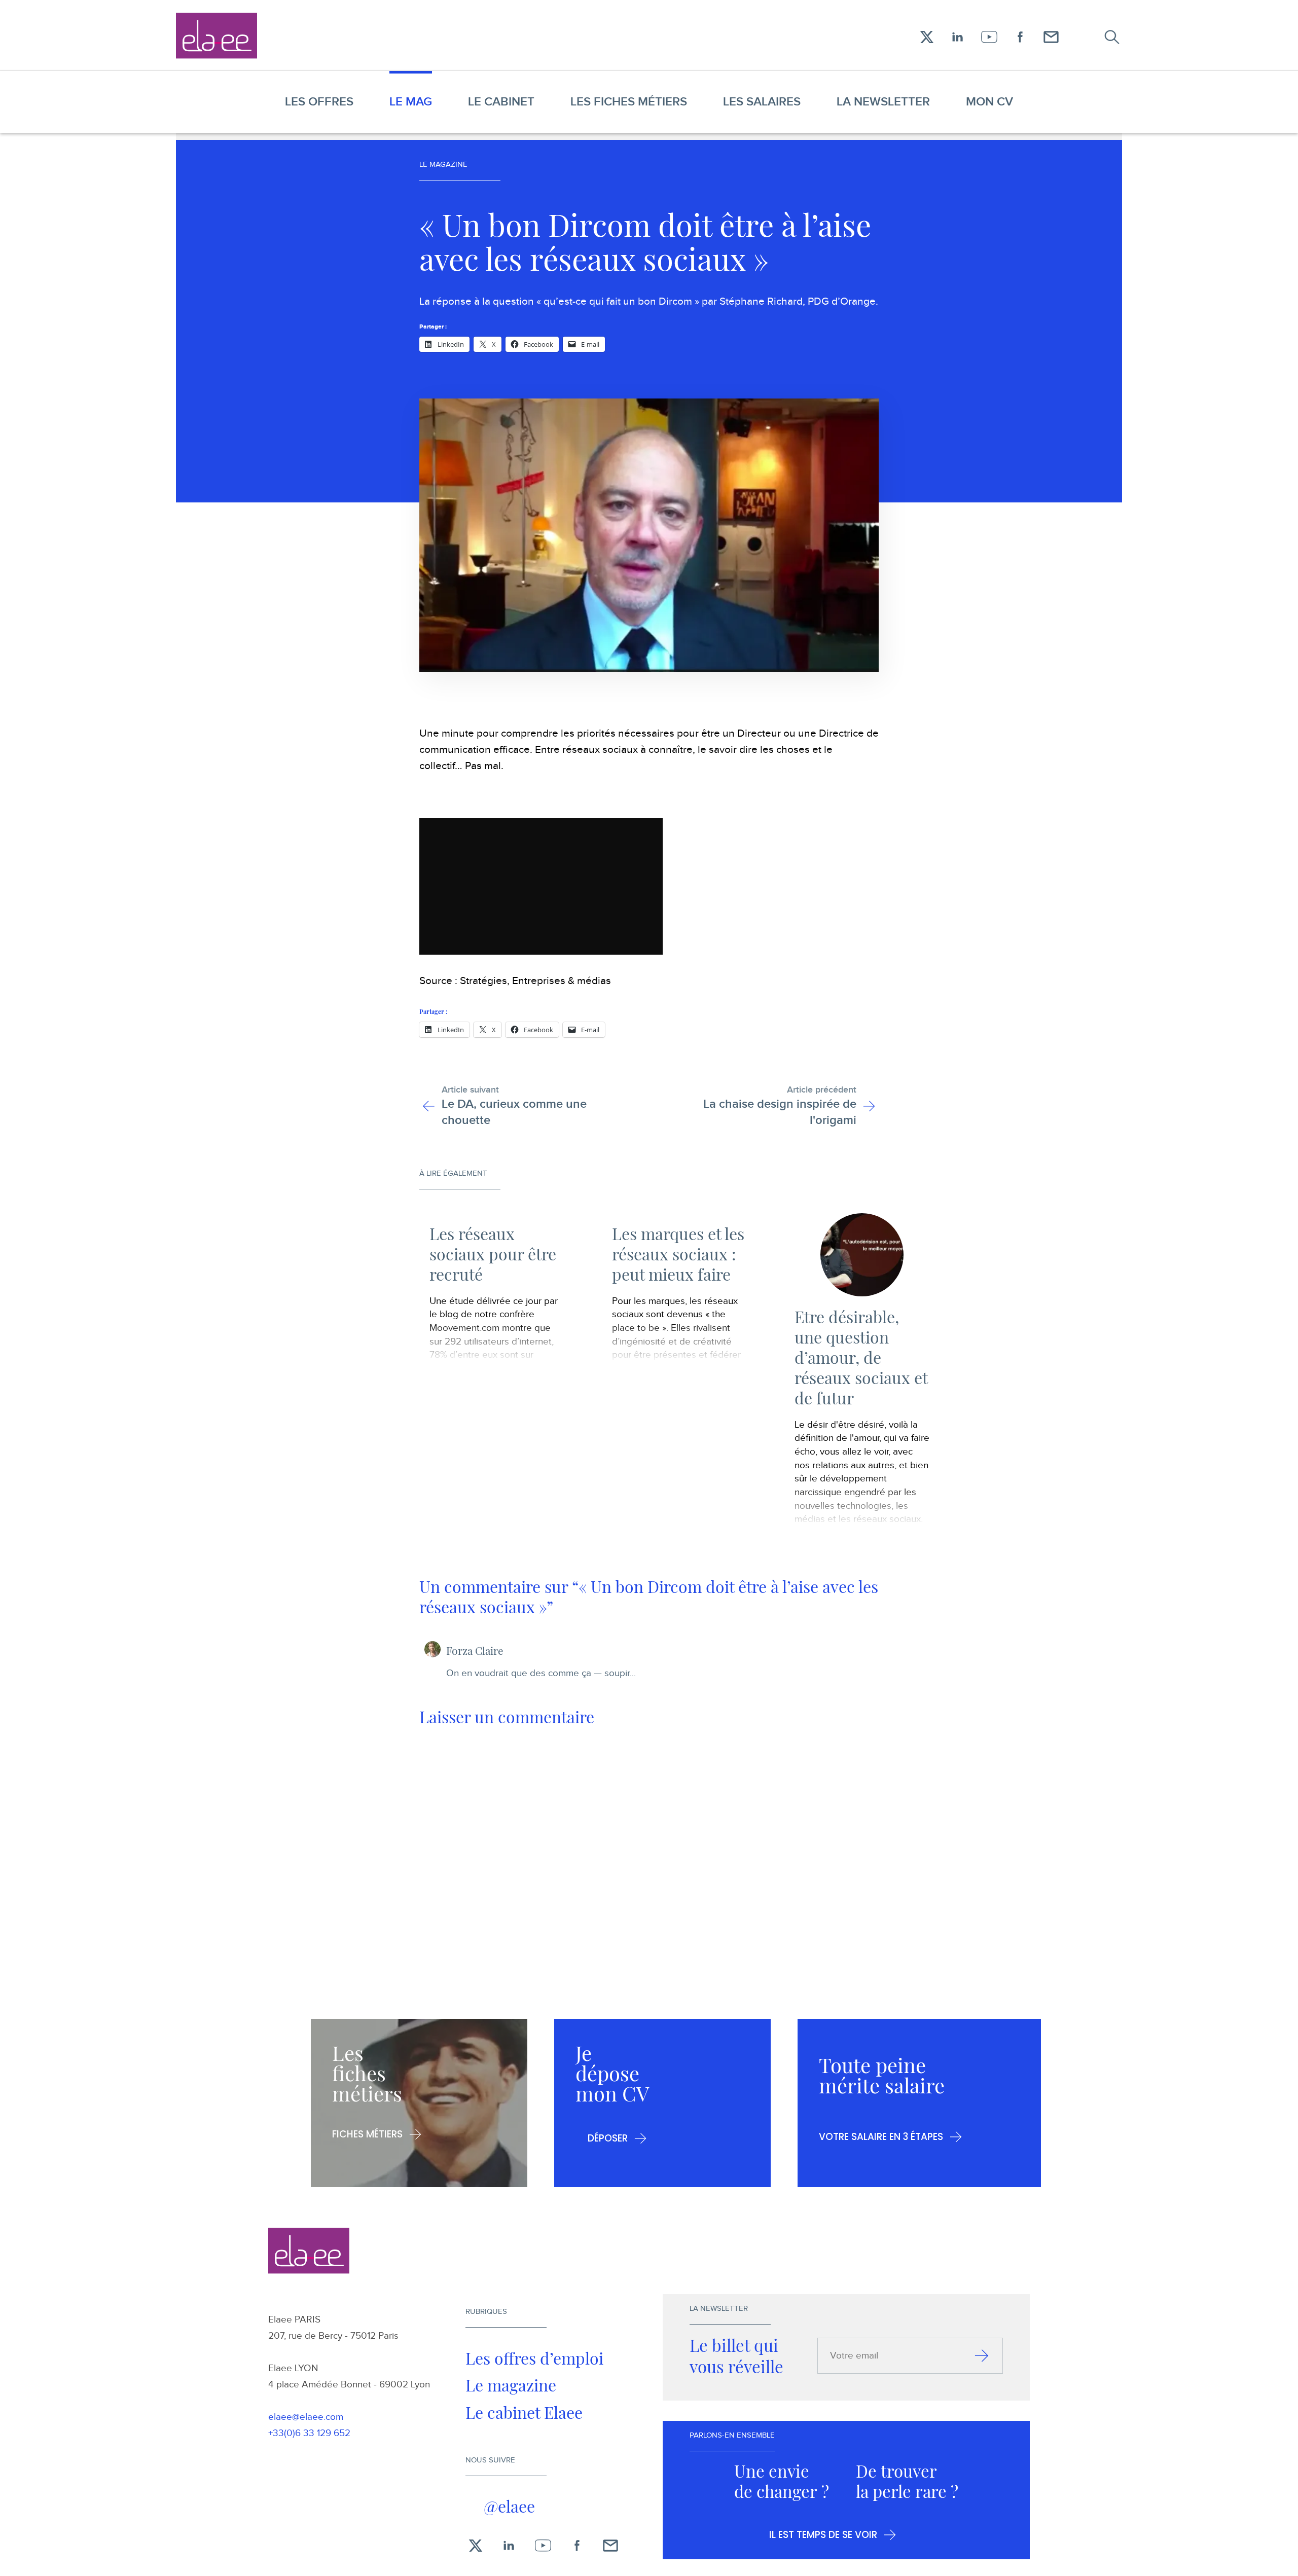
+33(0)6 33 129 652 (309, 2433)
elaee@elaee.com (306, 2417)
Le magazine (511, 2385)
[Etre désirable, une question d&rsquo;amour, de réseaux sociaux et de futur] (862, 1255)
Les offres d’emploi (534, 2358)
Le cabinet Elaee (524, 2412)
